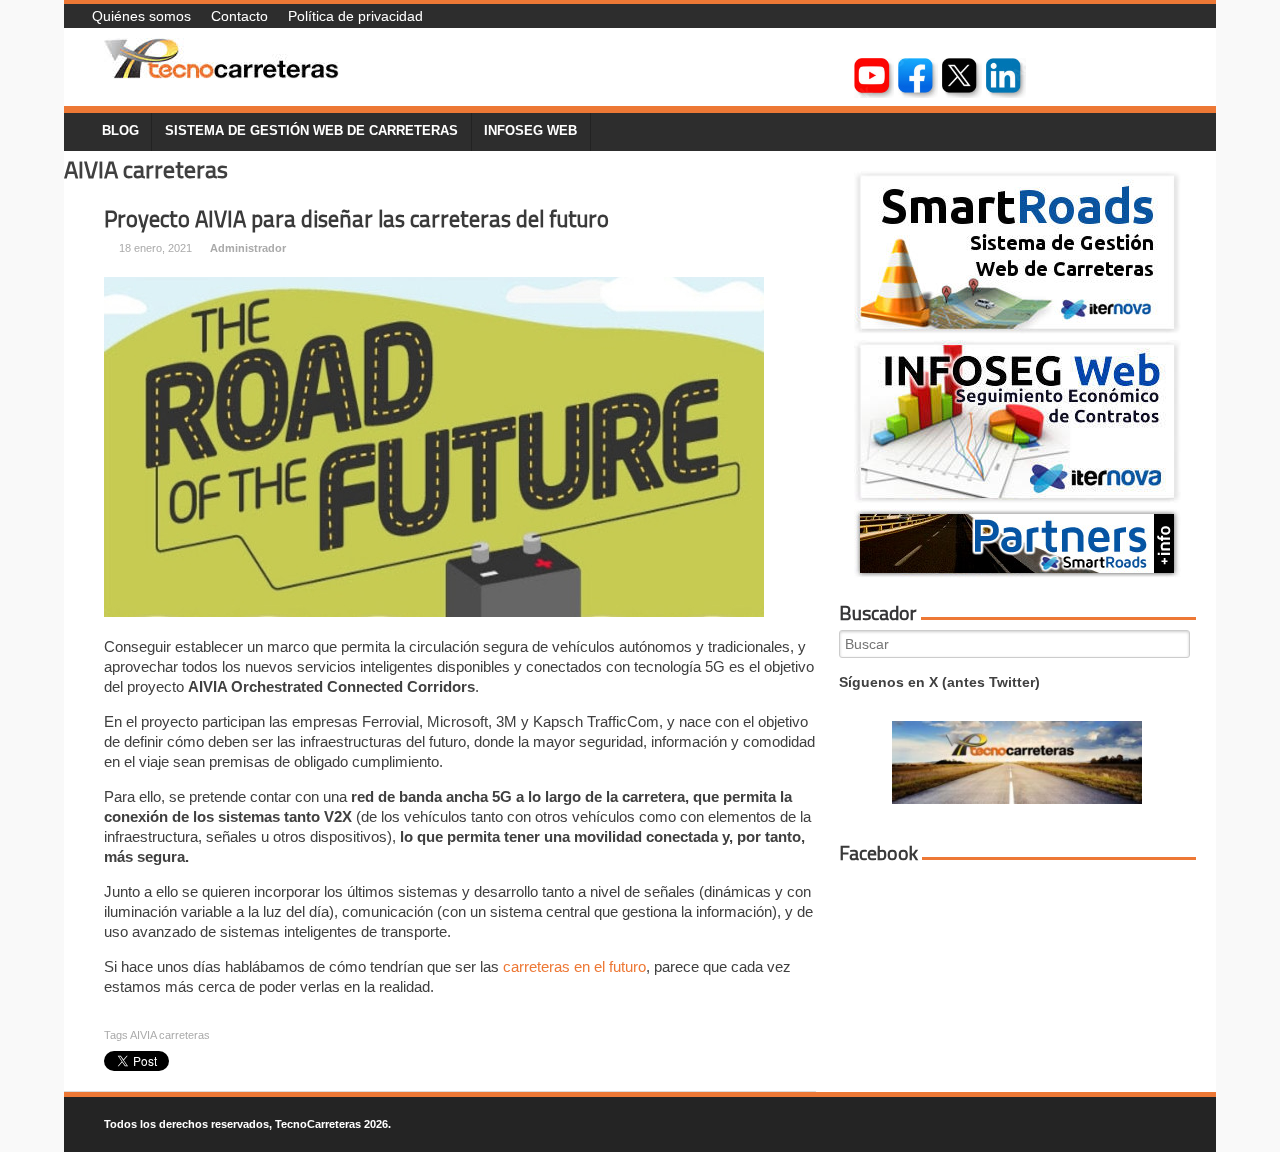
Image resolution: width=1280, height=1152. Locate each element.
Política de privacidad (355, 16)
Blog (120, 131)
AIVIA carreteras (170, 1035)
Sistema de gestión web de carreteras (311, 131)
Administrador (248, 248)
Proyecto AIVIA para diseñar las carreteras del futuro (356, 219)
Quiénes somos (141, 16)
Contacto (239, 16)
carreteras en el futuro (574, 966)
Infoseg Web (530, 131)
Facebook (878, 853)
